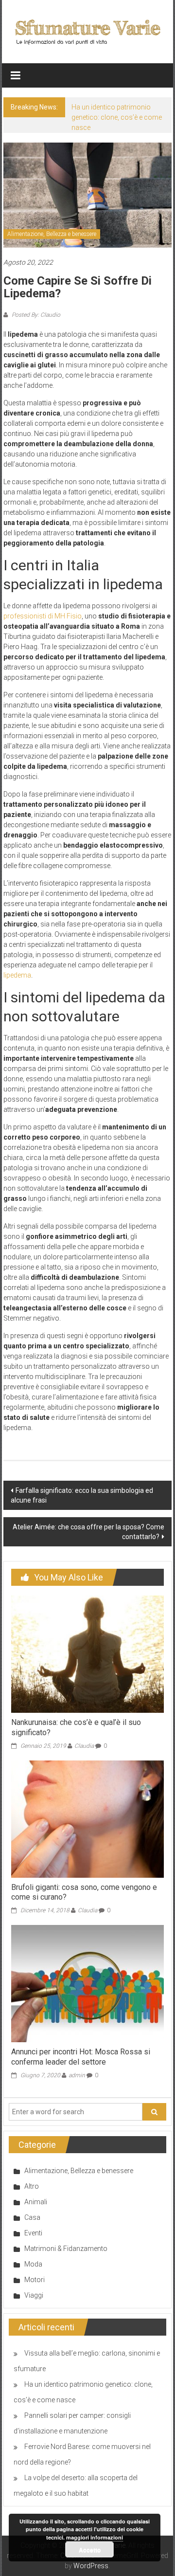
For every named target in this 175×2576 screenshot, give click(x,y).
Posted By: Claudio (35, 315)
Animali (36, 2202)
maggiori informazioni (95, 2537)
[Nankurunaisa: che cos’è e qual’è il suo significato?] (87, 1653)
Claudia (84, 1746)
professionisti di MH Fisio (43, 616)
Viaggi (34, 2295)
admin (77, 2075)
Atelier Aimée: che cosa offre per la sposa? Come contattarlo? (88, 1532)
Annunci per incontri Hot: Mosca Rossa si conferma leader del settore (81, 2057)
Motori (35, 2280)
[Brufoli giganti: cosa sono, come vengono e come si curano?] (87, 1818)
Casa (32, 2217)
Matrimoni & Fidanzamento (66, 2249)
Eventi (33, 2233)
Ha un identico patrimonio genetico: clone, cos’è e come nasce (117, 117)
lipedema (17, 975)
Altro (32, 2186)
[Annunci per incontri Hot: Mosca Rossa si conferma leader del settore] (87, 1983)
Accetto (90, 2550)
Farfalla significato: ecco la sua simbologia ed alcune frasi (82, 1495)
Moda (33, 2264)
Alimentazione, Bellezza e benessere (52, 234)
